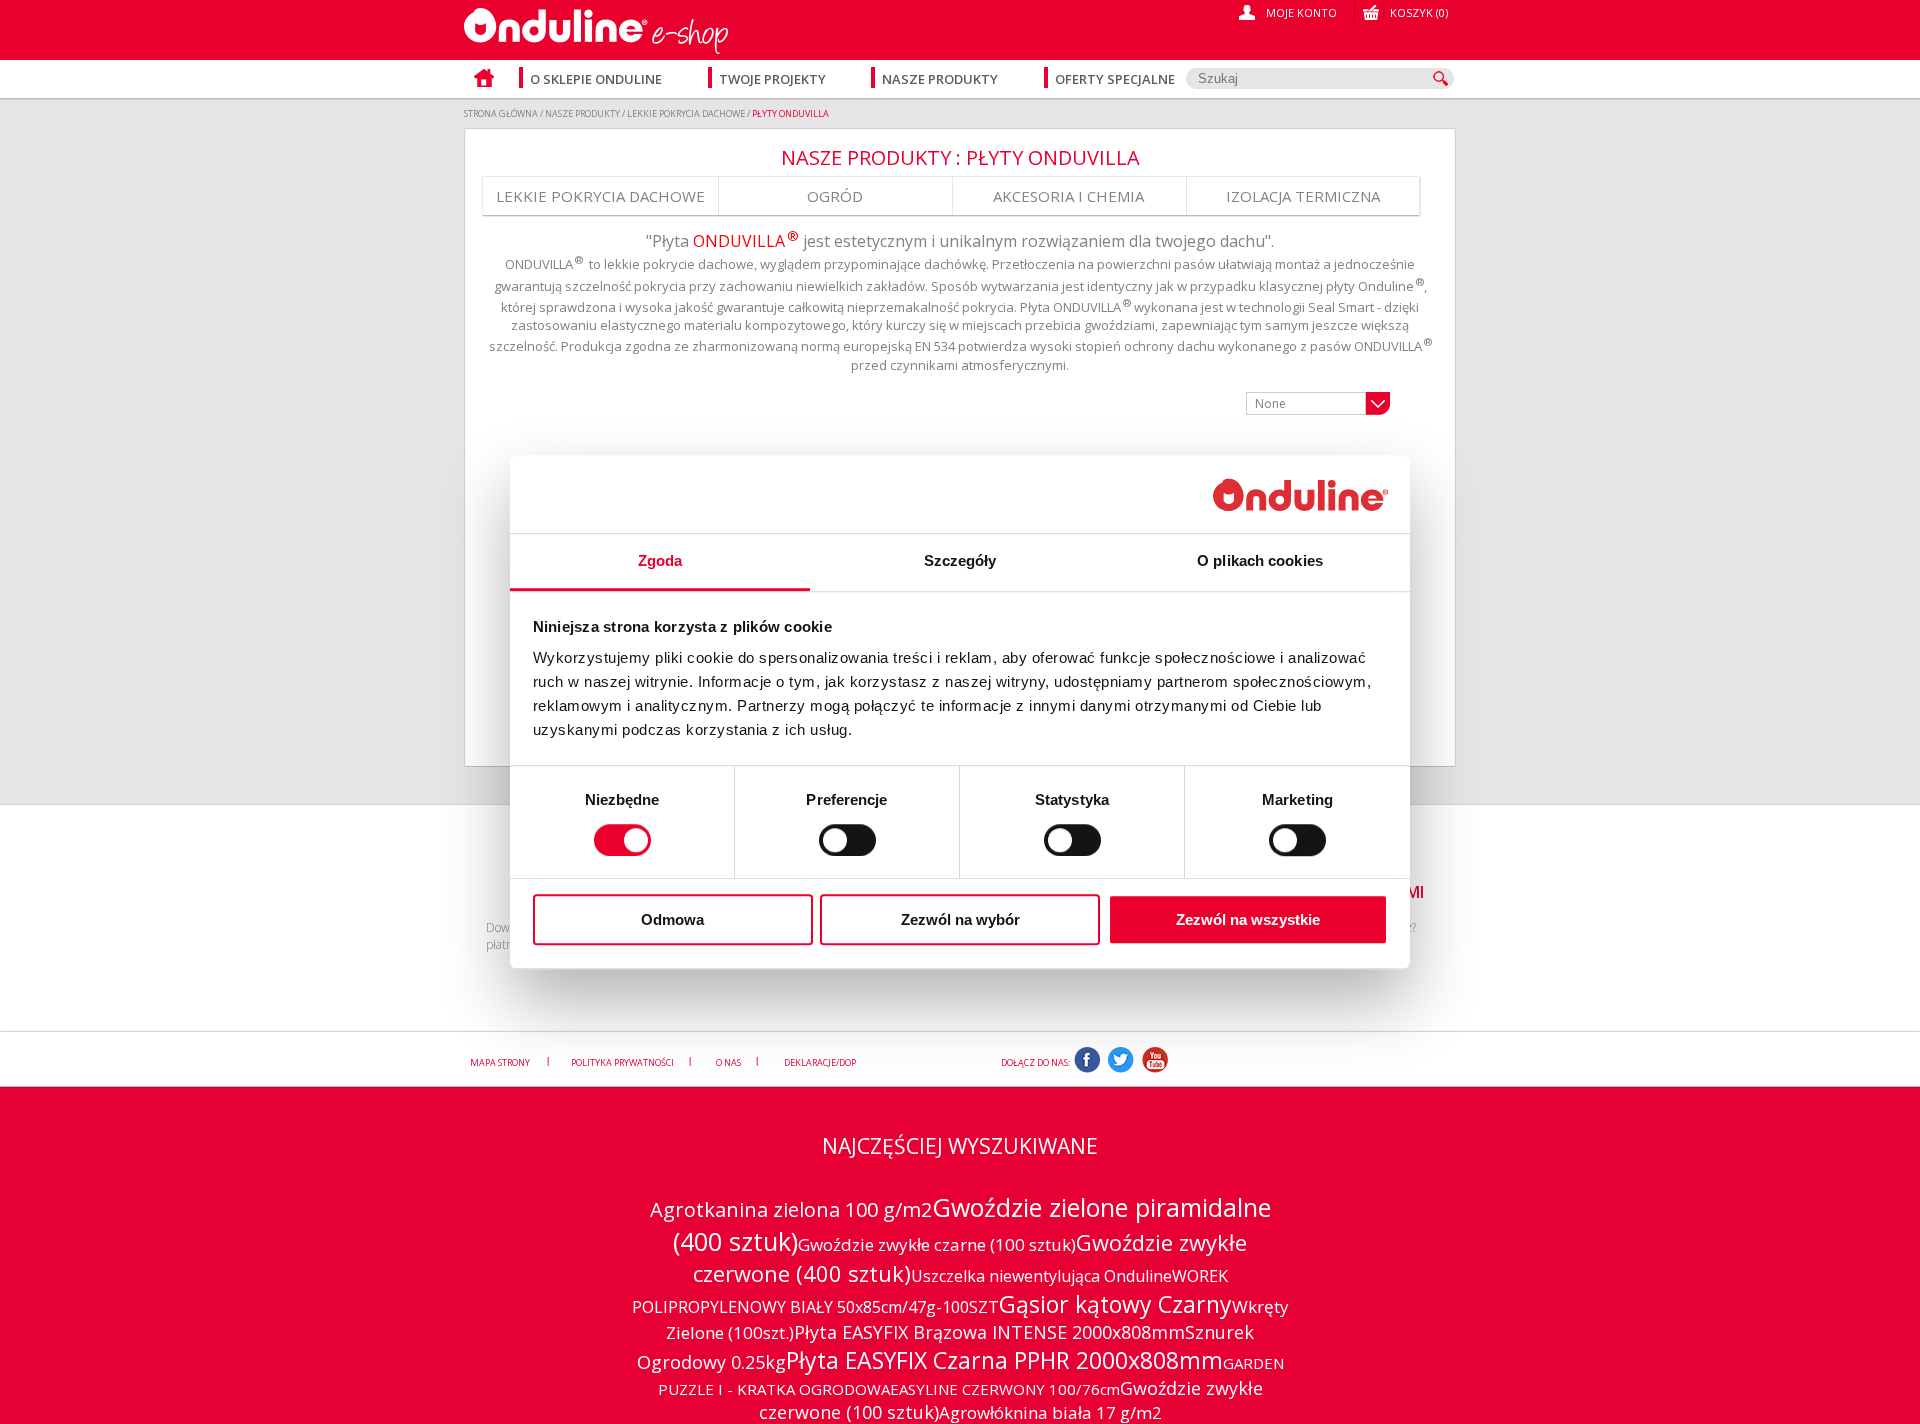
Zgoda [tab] (660, 561)
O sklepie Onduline (596, 79)
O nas (728, 1062)
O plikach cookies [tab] (1260, 561)
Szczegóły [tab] (960, 561)
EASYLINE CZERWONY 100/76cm (1005, 1389)
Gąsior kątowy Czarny (1115, 1304)
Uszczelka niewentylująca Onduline (1041, 1276)
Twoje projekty (774, 79)
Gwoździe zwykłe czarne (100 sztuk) (937, 1244)
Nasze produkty (941, 79)
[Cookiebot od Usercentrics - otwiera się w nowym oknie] (1300, 494)
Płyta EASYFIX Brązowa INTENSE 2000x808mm (989, 1332)
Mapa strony (501, 1062)
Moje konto (1301, 12)
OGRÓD (835, 196)
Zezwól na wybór (960, 919)
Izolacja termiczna (1303, 196)
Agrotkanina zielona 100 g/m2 (791, 1209)
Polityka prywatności (622, 1062)
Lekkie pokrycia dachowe (600, 196)
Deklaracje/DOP (820, 1062)
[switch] (847, 840)
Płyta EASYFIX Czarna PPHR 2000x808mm (1004, 1360)
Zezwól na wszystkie (1248, 919)
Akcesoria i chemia (1068, 196)
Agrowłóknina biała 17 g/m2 (1050, 1412)
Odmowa (672, 919)
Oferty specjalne (1115, 79)
